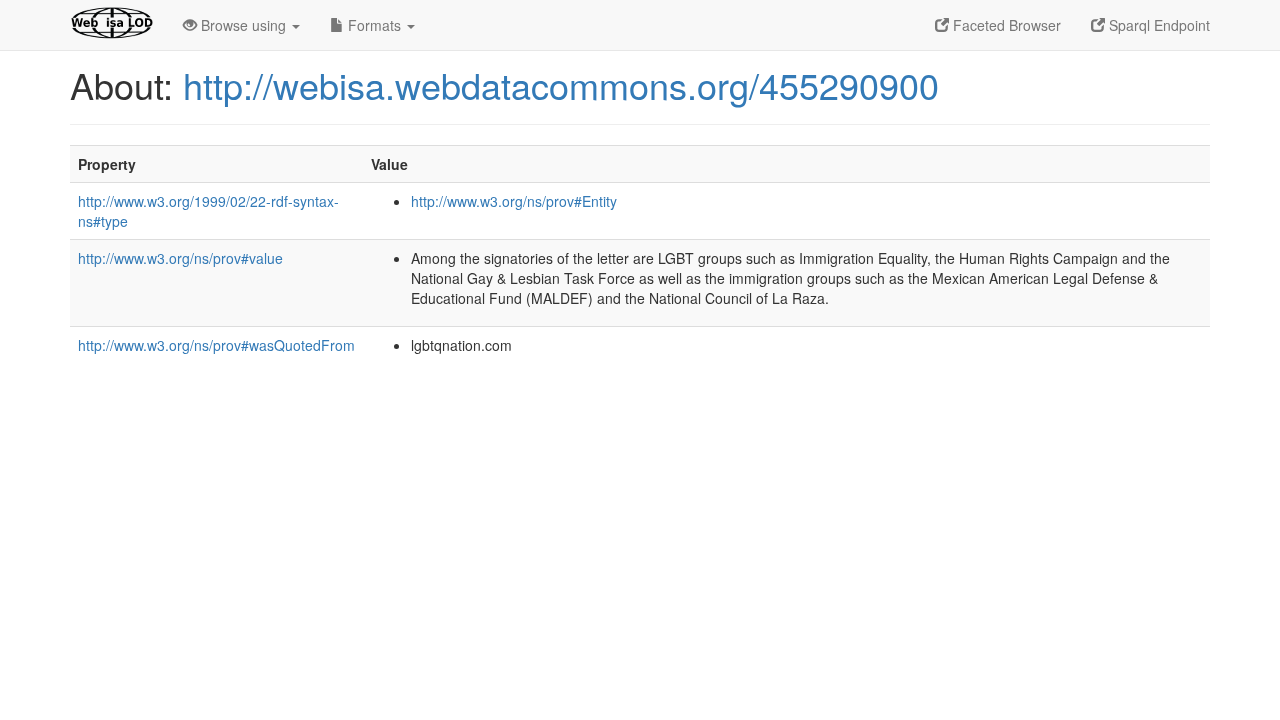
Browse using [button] (243, 25)
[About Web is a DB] (111, 25)
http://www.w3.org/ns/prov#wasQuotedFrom (216, 345)
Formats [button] (374, 25)
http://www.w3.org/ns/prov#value (180, 258)
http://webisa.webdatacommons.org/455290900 (561, 84)
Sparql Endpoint (1157, 25)
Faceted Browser (1005, 25)
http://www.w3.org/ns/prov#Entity (514, 201)
